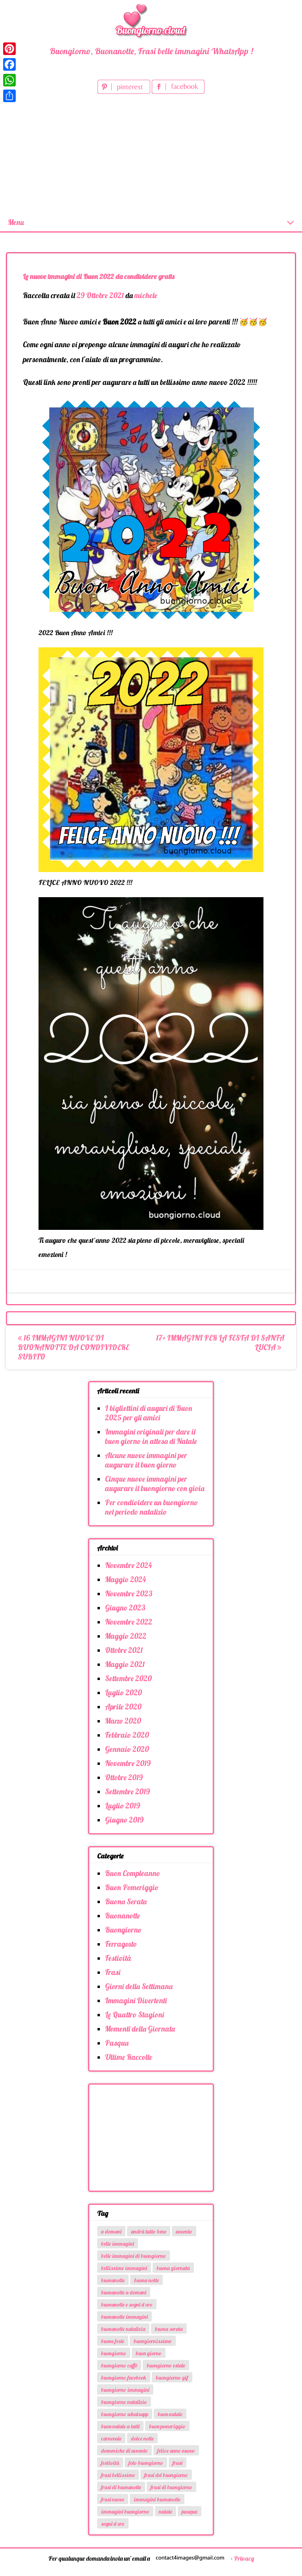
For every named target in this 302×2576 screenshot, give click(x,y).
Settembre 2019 (127, 1792)
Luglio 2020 (123, 1693)
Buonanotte (122, 1916)
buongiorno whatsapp (125, 2414)
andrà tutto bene (149, 2232)
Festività (118, 1958)
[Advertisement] (151, 155)
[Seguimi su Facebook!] (178, 91)
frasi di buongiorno (171, 2487)
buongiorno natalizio (124, 2402)
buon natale (170, 2414)
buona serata (169, 2329)
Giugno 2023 (125, 1608)
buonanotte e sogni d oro (127, 2305)
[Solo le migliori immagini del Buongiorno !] (151, 20)
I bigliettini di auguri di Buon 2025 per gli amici (149, 1413)
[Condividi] (9, 96)
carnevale (111, 2439)
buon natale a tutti (120, 2426)
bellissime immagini (124, 2268)
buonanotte (113, 2280)
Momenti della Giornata (140, 2029)
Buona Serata (126, 1902)
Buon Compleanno (133, 1873)
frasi (178, 2463)
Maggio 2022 (126, 1636)
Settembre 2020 (128, 1678)
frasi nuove (113, 2499)
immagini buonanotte (157, 2499)
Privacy (244, 2558)
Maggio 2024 (125, 1579)
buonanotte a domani (124, 2292)
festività (110, 2463)
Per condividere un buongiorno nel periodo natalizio (151, 1507)
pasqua (190, 2512)
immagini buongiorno (125, 2512)
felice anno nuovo (176, 2451)
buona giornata (173, 2268)
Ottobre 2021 (124, 1650)
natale (166, 2512)
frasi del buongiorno (166, 2475)
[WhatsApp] (9, 80)
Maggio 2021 (125, 1664)
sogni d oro (113, 2524)
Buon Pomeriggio (132, 1887)
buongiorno (114, 2353)
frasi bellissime (118, 2475)
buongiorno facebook (124, 2378)
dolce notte (142, 2439)
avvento (184, 2232)
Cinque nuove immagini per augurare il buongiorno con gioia (155, 1484)
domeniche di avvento (124, 2451)
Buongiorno (123, 1930)
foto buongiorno (146, 2463)
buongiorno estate (166, 2365)
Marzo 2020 (123, 1721)
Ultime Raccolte (129, 2057)
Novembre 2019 (128, 1763)
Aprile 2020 (123, 1707)
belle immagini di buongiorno (134, 2256)
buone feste (113, 2341)
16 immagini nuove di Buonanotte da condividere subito (73, 1347)
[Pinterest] (9, 49)
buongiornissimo (153, 2341)
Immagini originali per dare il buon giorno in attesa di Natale (151, 1436)
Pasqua (117, 2043)
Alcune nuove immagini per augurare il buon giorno (146, 1460)
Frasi (113, 1972)
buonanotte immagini (124, 2317)
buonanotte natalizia (123, 2329)
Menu (16, 222)
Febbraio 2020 (127, 1735)
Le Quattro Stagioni (134, 2015)
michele (146, 295)
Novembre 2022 (129, 1622)
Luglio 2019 (122, 1806)
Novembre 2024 (128, 1565)
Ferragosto (121, 1944)
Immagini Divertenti (136, 2001)
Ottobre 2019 (124, 1777)
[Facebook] (9, 64)
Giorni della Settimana (139, 1986)
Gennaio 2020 (127, 1749)
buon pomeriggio (167, 2426)
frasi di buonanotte (121, 2487)
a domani (111, 2232)
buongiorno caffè (119, 2365)
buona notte (146, 2280)
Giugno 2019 (124, 1820)
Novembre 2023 (129, 1594)
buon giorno (149, 2353)
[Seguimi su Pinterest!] (125, 91)
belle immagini (118, 2244)
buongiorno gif (172, 2378)
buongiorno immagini (125, 2390)
